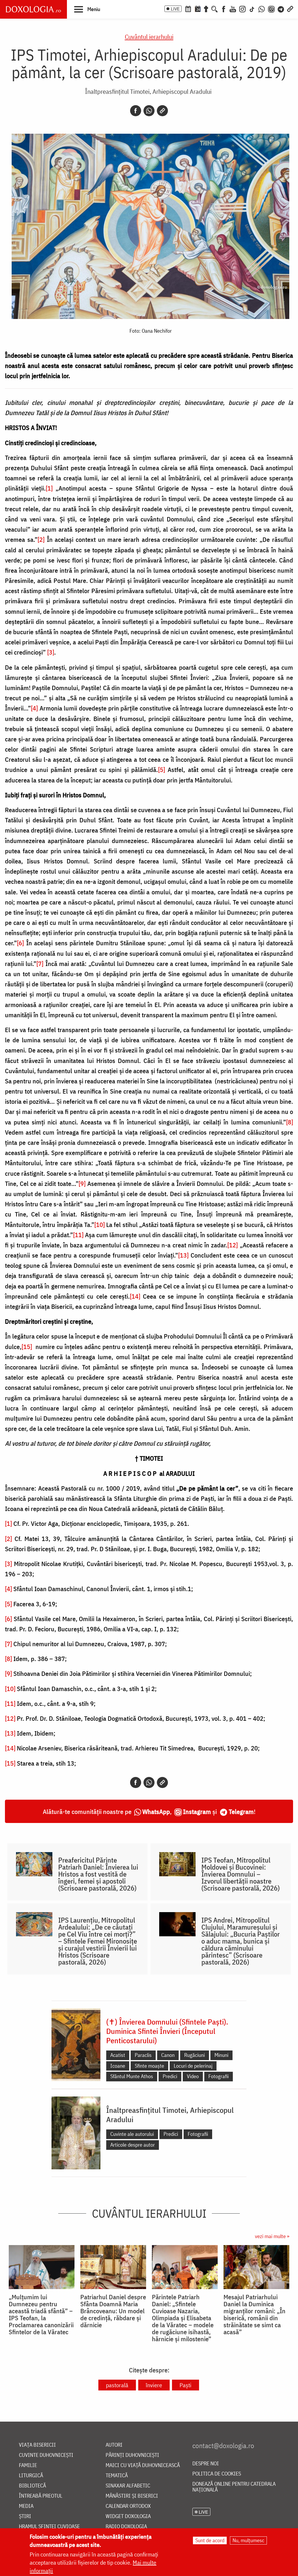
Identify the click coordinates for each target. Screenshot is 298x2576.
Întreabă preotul (41, 2496)
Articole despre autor (133, 2145)
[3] (51, 652)
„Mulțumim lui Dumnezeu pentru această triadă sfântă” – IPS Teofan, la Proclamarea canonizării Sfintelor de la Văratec (41, 2314)
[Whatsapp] (149, 111)
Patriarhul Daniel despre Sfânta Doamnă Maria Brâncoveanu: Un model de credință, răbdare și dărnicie (113, 2311)
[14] (135, 1296)
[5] (162, 769)
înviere (154, 2385)
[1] (49, 488)
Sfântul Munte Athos (132, 2076)
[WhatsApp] (262, 8)
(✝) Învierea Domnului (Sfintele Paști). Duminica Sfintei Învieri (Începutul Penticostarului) (167, 2031)
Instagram (197, 1811)
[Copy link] (162, 111)
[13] (183, 1255)
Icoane (118, 2066)
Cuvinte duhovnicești (46, 2455)
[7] (40, 963)
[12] (233, 1245)
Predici (170, 2076)
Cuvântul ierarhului (149, 37)
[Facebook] (224, 8)
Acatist (118, 2055)
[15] (27, 1347)
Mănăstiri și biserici (132, 2496)
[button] (87, 9)
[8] (290, 1122)
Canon (168, 2055)
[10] (100, 1224)
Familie (28, 2465)
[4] (34, 708)
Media (26, 2506)
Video (193, 2076)
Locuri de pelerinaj (193, 2066)
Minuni (221, 2055)
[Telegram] (281, 8)
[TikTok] (252, 8)
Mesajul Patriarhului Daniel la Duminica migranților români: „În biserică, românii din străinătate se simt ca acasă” (254, 2314)
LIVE (175, 9)
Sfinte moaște (149, 2066)
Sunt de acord (210, 2540)
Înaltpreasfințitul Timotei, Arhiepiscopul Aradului (148, 91)
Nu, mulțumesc (248, 2540)
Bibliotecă (32, 2486)
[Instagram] (242, 8)
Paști (186, 2385)
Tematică (117, 2476)
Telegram (241, 1811)
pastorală (117, 2385)
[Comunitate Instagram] (271, 8)
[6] (20, 943)
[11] (78, 1235)
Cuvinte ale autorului (132, 2134)
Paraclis (143, 2055)
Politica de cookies (217, 2474)
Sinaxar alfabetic (128, 2486)
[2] (41, 539)
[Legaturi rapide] (290, 8)
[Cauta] (214, 8)
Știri (25, 2516)
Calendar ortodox (128, 2506)
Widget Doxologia (128, 2516)
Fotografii (219, 2076)
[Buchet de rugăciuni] (206, 8)
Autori (114, 2445)
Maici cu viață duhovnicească (143, 2465)
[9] (82, 1183)
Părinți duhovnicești (132, 2455)
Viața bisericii (37, 2445)
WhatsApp (156, 1811)
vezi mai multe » (272, 2236)
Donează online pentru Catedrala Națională (234, 2487)
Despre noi (206, 2464)
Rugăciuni (195, 2055)
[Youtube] (233, 8)
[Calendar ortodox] (188, 8)
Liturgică (31, 2476)
